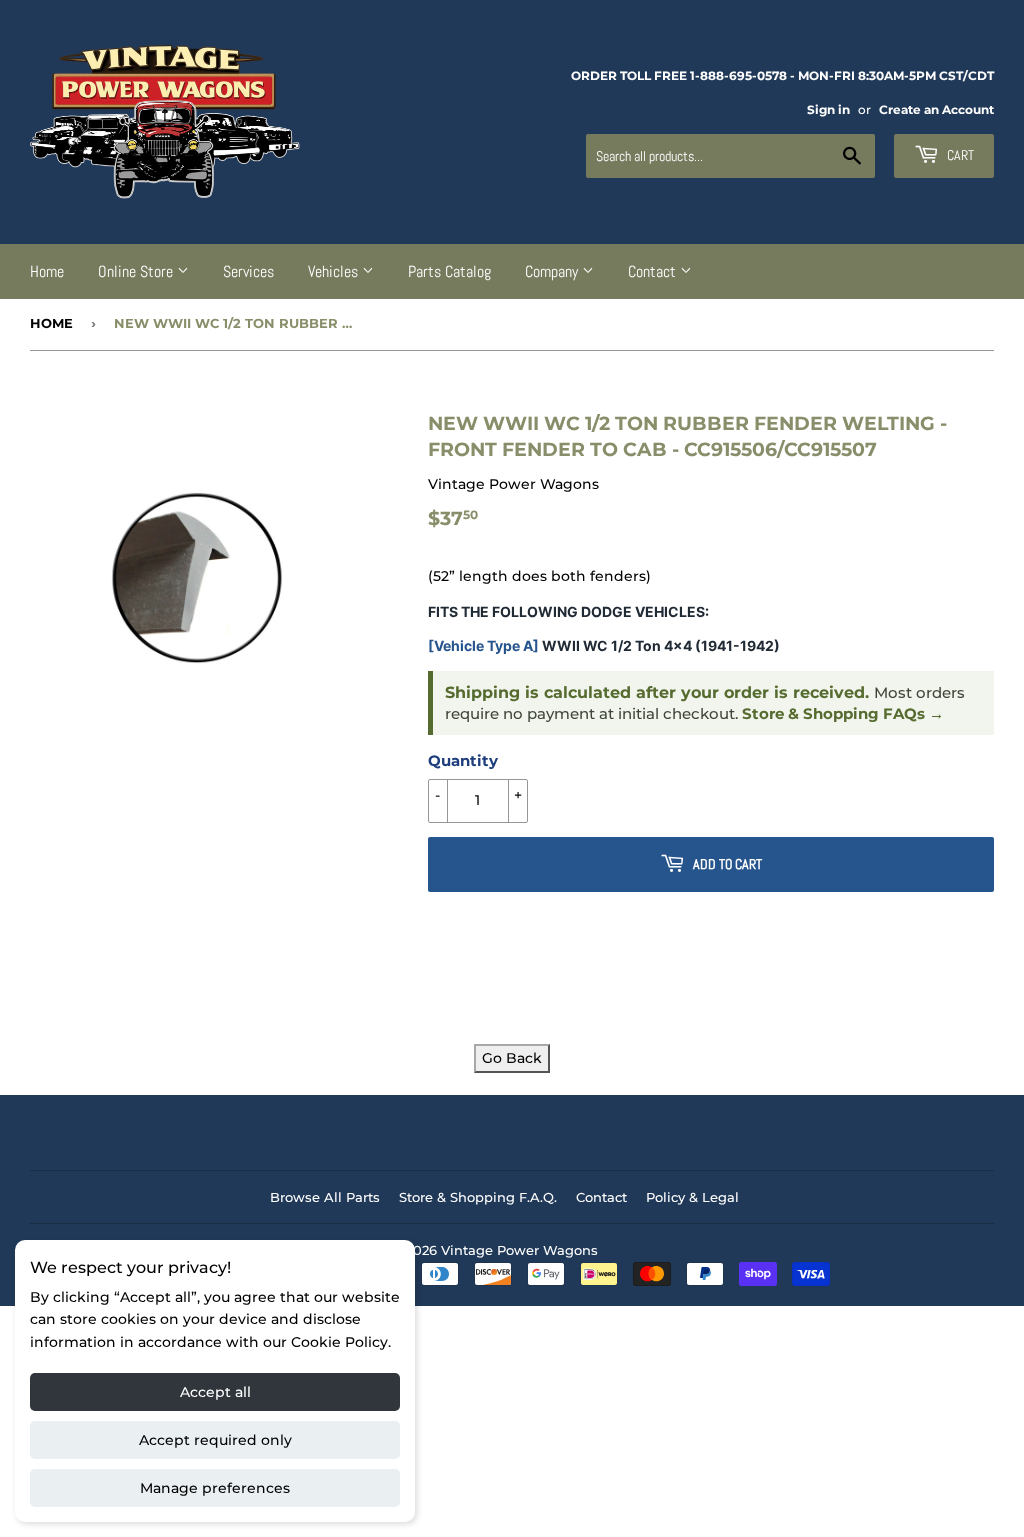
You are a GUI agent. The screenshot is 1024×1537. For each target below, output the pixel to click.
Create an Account (936, 109)
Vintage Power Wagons (519, 1250)
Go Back (512, 1058)
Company (553, 271)
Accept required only (215, 1440)
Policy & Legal (692, 1197)
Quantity (463, 760)
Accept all (215, 1392)
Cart (959, 155)
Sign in (828, 109)
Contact (654, 271)
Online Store (137, 271)
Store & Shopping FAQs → (843, 714)
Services (248, 271)
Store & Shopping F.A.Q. (478, 1197)
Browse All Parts (325, 1197)
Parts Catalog (449, 271)
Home (47, 271)
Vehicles (335, 271)
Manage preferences (215, 1488)
